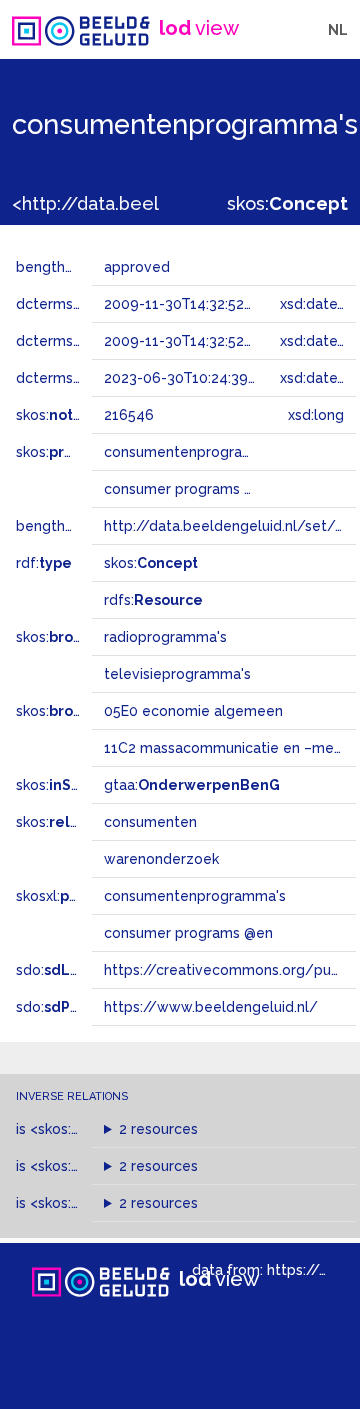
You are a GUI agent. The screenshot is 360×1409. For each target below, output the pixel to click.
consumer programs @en (188, 933)
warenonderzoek (161, 859)
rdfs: (153, 600)
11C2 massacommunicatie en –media (229, 748)
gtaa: (192, 785)
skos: (287, 203)
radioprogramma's (165, 637)
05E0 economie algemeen (193, 711)
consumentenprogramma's (195, 896)
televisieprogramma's (177, 674)
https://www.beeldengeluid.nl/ (211, 1007)
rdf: (44, 563)
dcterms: (78, 378)
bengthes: (72, 267)
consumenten (150, 822)
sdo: (67, 970)
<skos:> (82, 1166)
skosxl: (75, 896)
